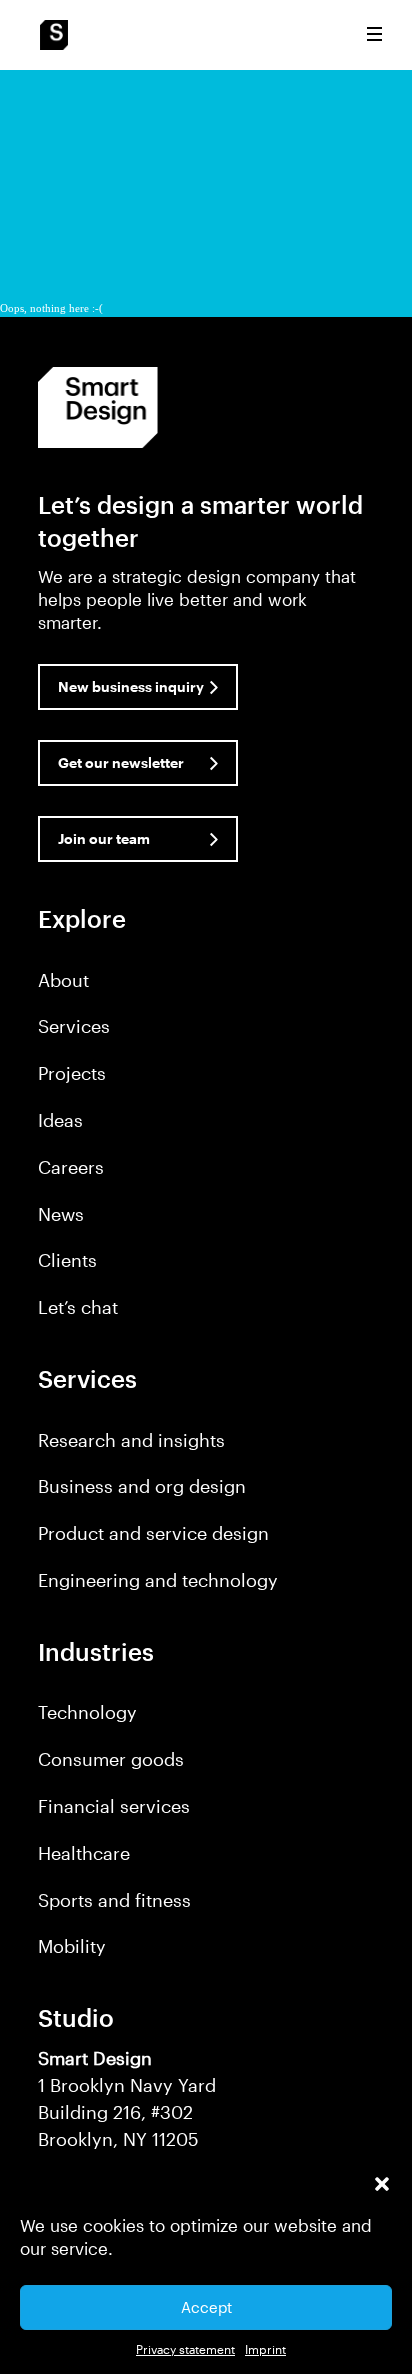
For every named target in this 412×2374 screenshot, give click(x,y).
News (61, 1214)
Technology (87, 1712)
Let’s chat (78, 1307)
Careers (71, 1167)
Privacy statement (185, 2349)
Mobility (72, 1946)
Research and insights (131, 1440)
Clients (67, 1260)
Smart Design (54, 35)
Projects (72, 1073)
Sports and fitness (114, 1900)
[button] (382, 2184)
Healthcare (84, 1853)
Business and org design (142, 1486)
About (63, 980)
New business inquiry (131, 686)
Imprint (265, 2349)
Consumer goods (111, 1759)
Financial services (114, 1806)
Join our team (104, 838)
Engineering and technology (158, 1580)
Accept (206, 2307)
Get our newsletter (121, 762)
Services (74, 1026)
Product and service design (153, 1533)
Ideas (60, 1120)
